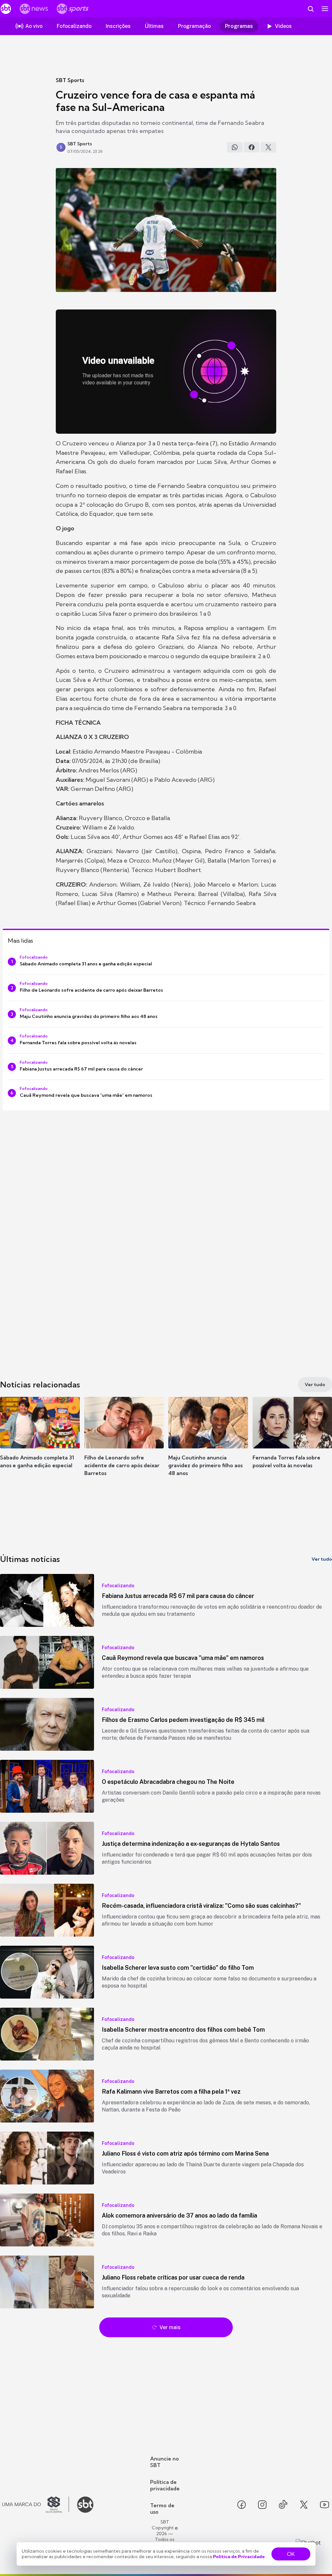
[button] (40, 1442)
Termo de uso (162, 2509)
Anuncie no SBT (165, 2462)
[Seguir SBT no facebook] (242, 2505)
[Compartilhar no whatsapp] (235, 147)
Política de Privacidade (239, 2557)
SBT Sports (70, 80)
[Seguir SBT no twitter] (304, 2505)
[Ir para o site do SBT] (85, 2505)
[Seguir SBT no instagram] (262, 2505)
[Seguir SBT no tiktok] (283, 2505)
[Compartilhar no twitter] (268, 147)
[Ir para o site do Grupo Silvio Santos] (36, 2505)
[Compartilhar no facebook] (252, 147)
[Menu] (325, 9)
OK (291, 2554)
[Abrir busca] (311, 9)
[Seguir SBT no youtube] (325, 2505)
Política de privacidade (165, 2485)
